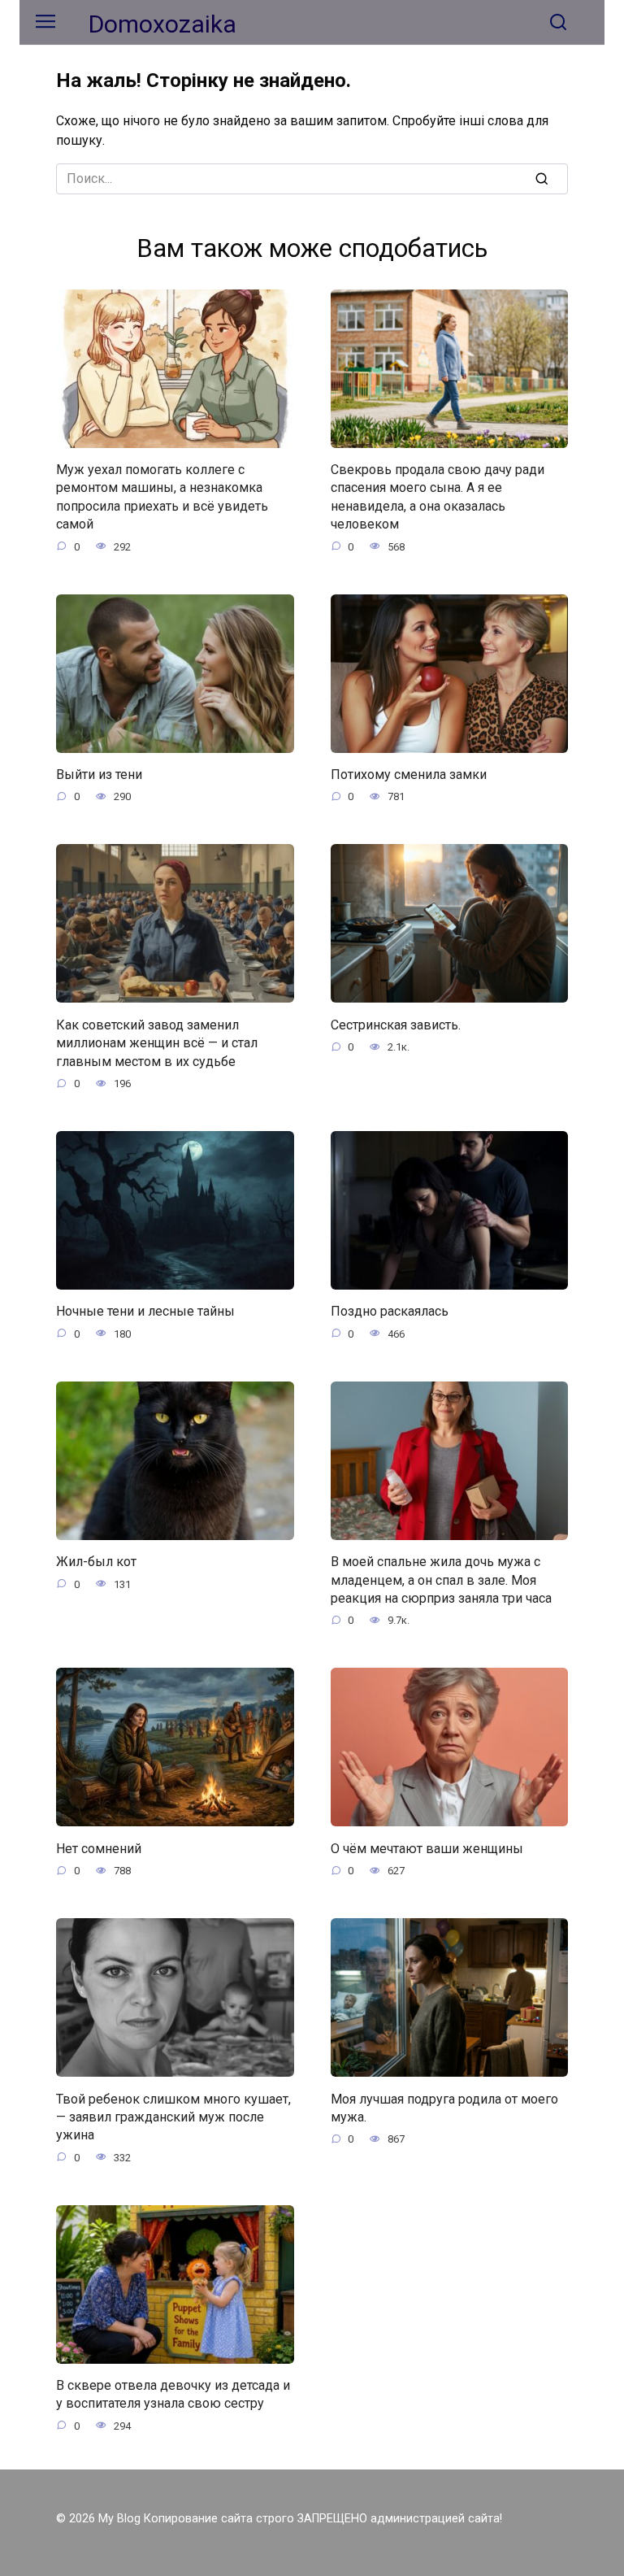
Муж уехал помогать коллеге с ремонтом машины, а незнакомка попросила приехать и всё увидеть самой (162, 497)
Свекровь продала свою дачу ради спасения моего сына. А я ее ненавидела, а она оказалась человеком (438, 497)
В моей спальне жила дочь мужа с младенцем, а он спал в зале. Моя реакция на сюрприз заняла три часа (441, 1580)
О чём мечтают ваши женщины (427, 1848)
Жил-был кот (96, 1562)
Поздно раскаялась (390, 1311)
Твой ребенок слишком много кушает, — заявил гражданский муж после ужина (173, 2117)
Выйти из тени (99, 775)
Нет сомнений (99, 1848)
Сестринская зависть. (396, 1024)
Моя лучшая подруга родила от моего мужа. (444, 2107)
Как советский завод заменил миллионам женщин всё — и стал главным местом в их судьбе (157, 1042)
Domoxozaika (162, 24)
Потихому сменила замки (409, 775)
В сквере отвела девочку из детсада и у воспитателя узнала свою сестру (173, 2394)
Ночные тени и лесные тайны (145, 1311)
